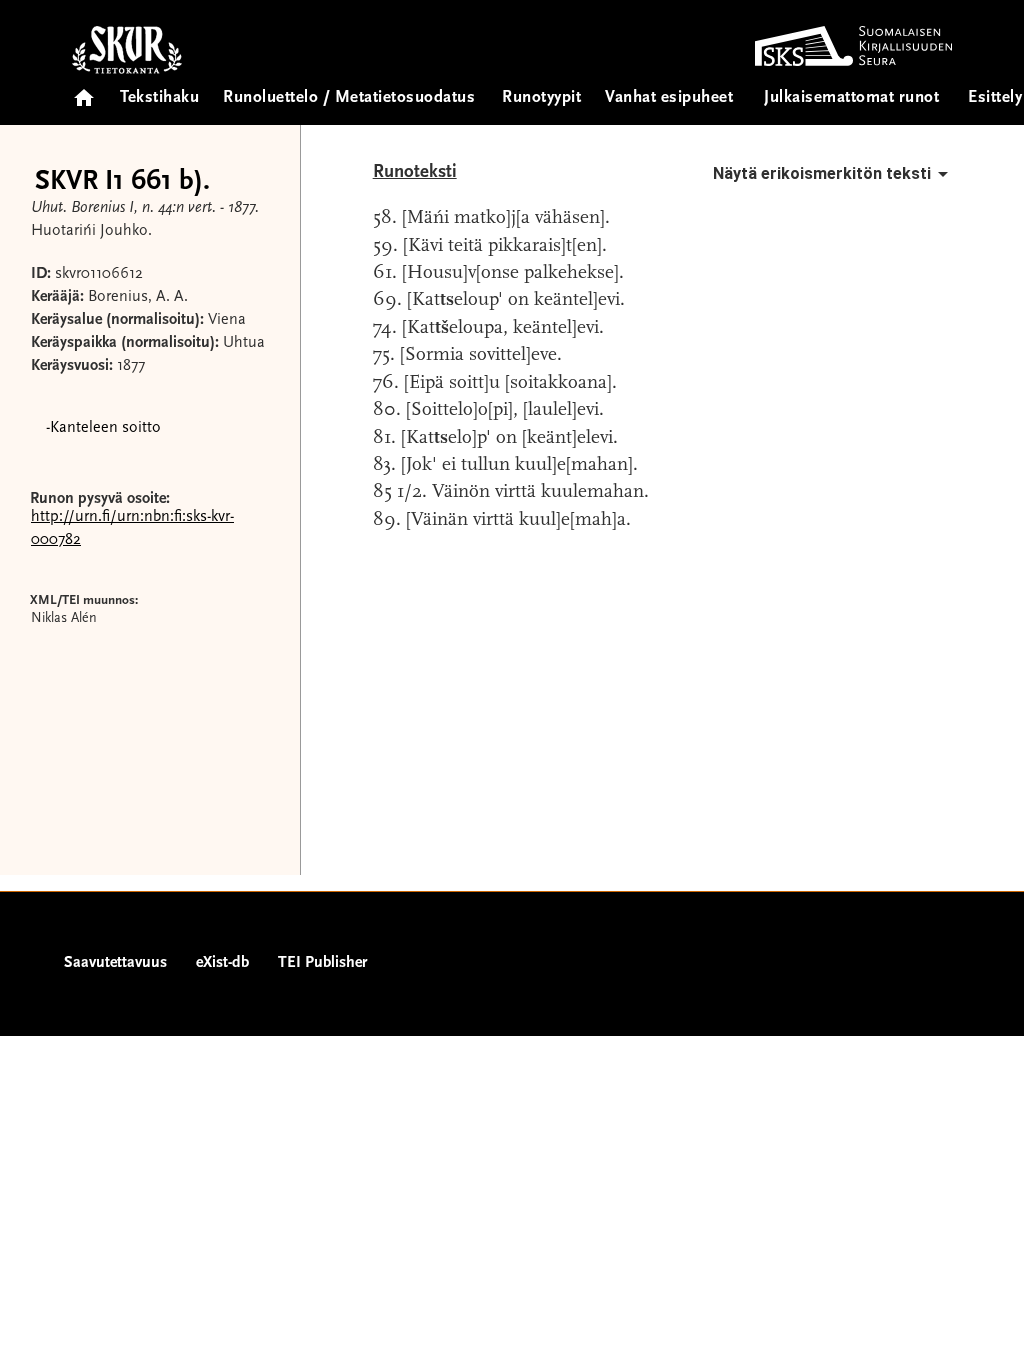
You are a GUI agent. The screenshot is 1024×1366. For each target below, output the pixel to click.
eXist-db (222, 963)
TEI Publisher (322, 963)
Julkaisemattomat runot (851, 98)
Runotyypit (541, 98)
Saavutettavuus (115, 963)
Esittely (995, 98)
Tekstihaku (159, 98)
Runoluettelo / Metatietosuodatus (349, 98)
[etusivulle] (84, 91)
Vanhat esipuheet (669, 98)
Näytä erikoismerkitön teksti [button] (822, 173)
